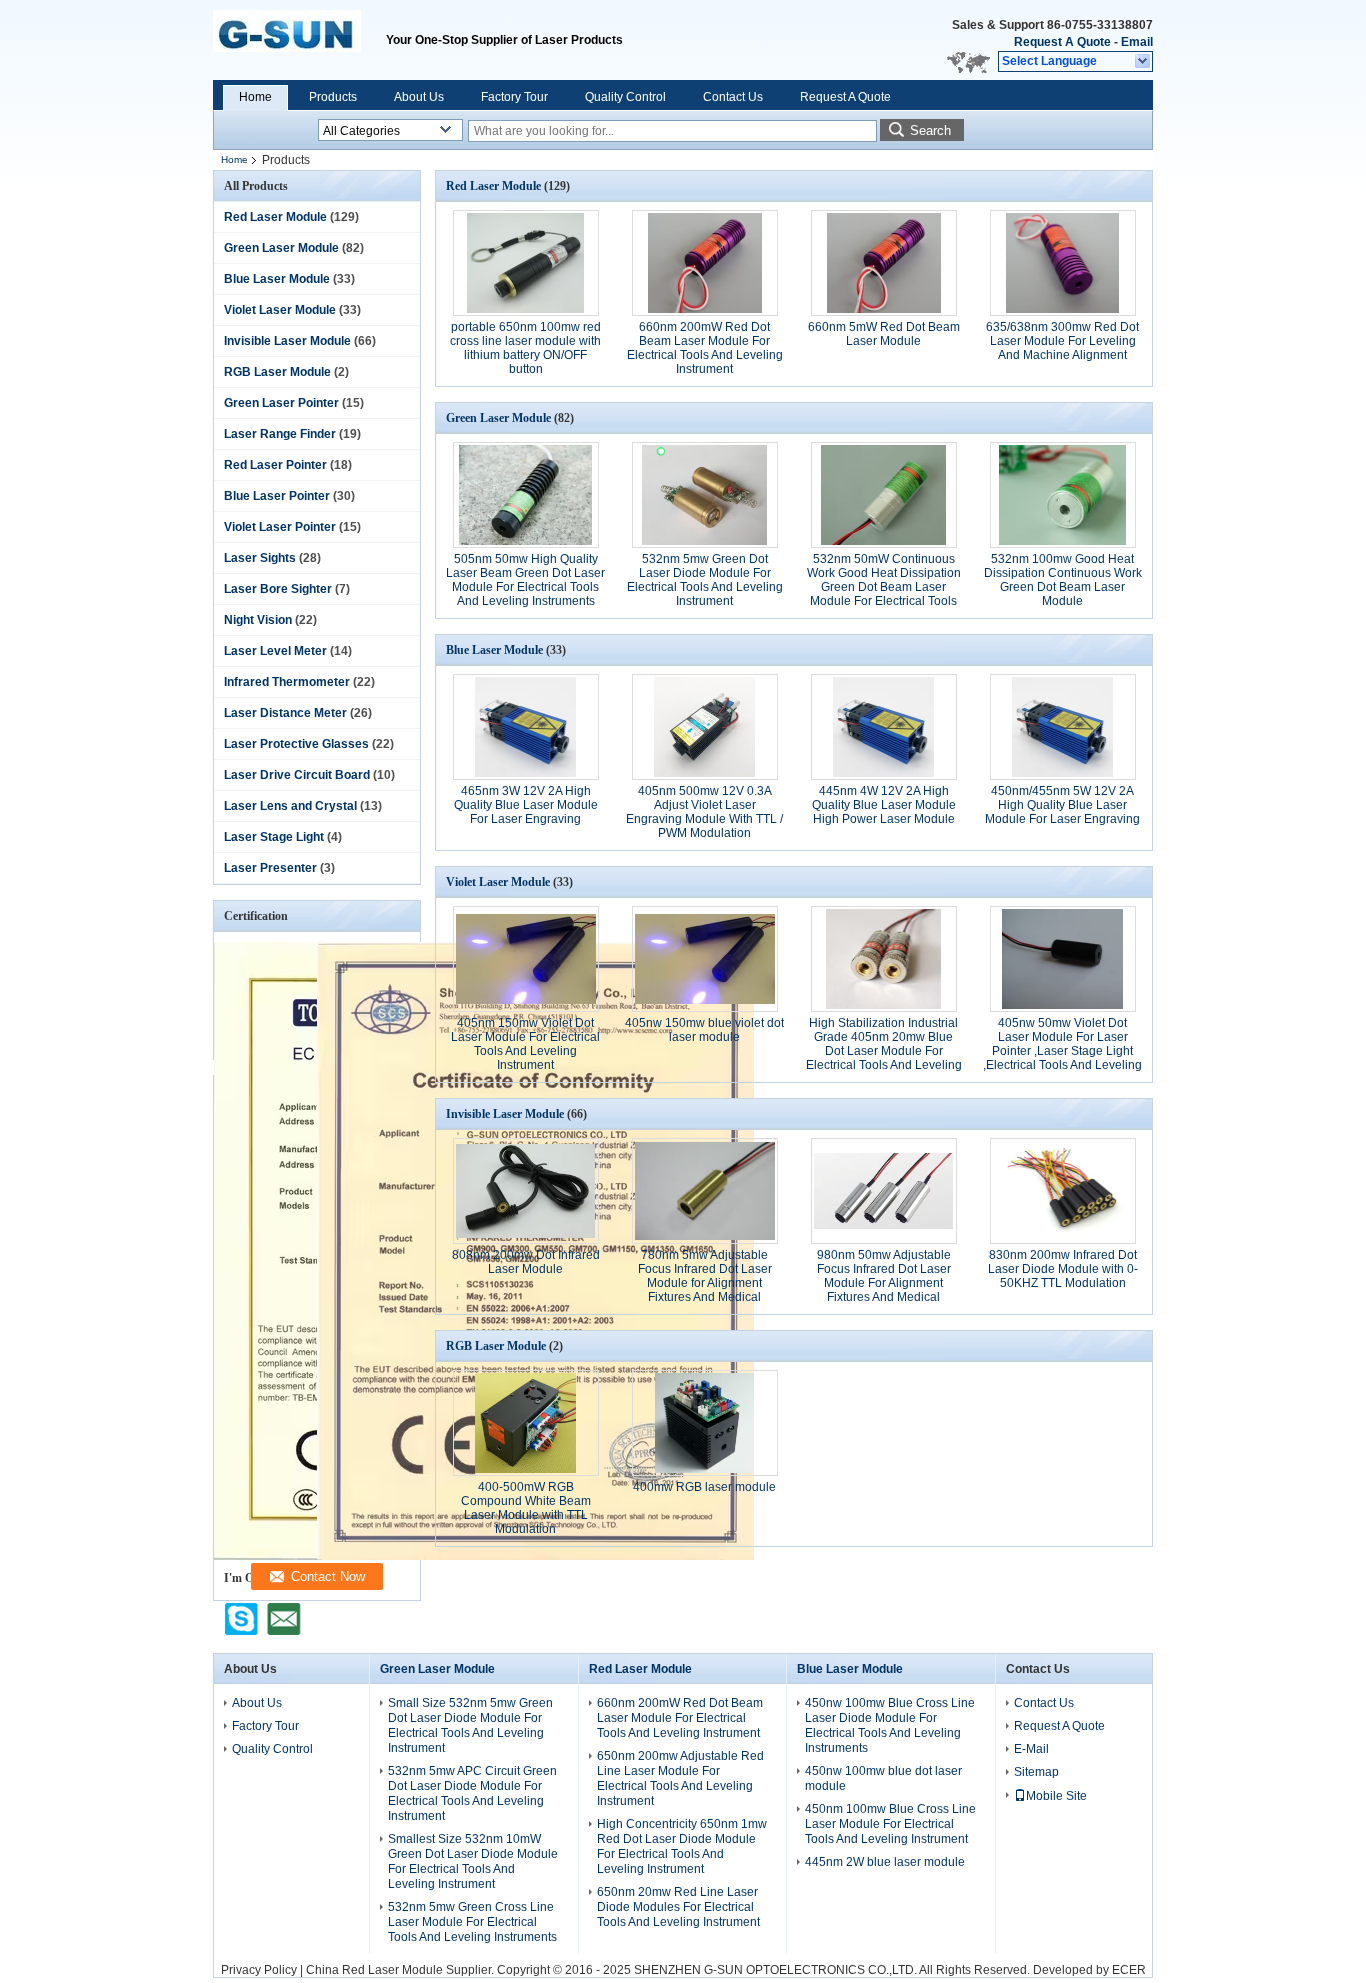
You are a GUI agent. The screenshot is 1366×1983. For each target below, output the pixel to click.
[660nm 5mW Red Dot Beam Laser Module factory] (884, 263)
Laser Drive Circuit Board (297, 775)
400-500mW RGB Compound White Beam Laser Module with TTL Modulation (526, 1508)
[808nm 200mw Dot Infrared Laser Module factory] (526, 1191)
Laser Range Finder (280, 434)
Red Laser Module (275, 217)
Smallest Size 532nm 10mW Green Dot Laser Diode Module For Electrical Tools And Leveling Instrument (473, 1861)
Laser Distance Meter (285, 713)
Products (333, 97)
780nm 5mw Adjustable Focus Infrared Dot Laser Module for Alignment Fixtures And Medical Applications (705, 1283)
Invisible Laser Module (287, 341)
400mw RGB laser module (704, 1487)
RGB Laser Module (277, 372)
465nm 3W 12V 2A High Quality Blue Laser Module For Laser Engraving (526, 805)
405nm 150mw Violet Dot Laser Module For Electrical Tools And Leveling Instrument (525, 1044)
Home (255, 97)
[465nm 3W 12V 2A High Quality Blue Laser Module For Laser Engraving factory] (526, 727)
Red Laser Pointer (275, 465)
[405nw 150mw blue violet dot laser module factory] (705, 959)
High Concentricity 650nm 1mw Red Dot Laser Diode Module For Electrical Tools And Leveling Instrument (682, 1846)
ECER (1129, 1970)
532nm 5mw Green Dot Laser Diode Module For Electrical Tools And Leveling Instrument (705, 580)
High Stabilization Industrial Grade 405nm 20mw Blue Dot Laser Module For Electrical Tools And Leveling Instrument (884, 1051)
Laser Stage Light (274, 837)
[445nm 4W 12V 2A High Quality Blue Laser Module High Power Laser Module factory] (884, 727)
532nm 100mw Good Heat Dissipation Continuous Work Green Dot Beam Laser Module (1063, 580)
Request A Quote (1062, 42)
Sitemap (1036, 1772)
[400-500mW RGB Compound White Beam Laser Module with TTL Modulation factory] (526, 1423)
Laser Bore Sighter (278, 589)
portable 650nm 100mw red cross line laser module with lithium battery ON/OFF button (525, 348)
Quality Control (625, 97)
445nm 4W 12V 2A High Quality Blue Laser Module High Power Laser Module (884, 805)
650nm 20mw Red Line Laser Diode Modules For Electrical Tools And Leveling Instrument (678, 1907)
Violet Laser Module (280, 310)
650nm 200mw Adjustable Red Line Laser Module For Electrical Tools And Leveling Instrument (680, 1778)
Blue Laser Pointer (277, 496)
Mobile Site (1056, 1796)
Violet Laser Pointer (280, 527)
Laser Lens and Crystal (290, 806)
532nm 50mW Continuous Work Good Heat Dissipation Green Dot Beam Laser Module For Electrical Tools (884, 580)
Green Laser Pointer (281, 403)
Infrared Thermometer (287, 682)
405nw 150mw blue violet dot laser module (704, 1030)
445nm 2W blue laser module (885, 1862)
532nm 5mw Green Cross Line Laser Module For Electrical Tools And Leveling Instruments (472, 1922)
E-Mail (1031, 1749)
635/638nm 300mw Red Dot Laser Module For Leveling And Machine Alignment (1062, 341)
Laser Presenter (270, 868)
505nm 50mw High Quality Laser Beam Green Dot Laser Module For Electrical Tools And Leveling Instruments (525, 580)
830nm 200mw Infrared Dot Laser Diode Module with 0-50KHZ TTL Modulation (1063, 1269)
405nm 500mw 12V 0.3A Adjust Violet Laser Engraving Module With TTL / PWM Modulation (704, 812)
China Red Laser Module (374, 1970)
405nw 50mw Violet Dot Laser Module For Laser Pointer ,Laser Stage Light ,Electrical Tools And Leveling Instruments (1062, 1051)
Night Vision (258, 620)
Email (1137, 42)
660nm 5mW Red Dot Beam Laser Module (884, 334)
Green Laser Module (281, 248)
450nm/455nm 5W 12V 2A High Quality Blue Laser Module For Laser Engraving (1062, 805)
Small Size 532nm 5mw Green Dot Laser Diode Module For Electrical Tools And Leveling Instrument (470, 1725)
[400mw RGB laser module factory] (705, 1423)
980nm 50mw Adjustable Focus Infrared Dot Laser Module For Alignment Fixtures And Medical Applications (884, 1283)
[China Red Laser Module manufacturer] (299, 40)
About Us (419, 97)
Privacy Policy (259, 1970)
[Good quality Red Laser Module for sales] (535, 1556)
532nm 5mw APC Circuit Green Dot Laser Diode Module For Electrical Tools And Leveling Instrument (472, 1793)
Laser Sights (260, 558)
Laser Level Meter (275, 651)
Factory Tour (514, 97)
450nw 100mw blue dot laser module (883, 1778)
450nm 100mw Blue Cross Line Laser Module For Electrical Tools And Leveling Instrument (890, 1824)
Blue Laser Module (277, 279)
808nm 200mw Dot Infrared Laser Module (526, 1262)
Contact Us (733, 97)
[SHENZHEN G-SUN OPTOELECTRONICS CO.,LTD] (1143, 62)
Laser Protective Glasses (296, 744)
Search (930, 130)
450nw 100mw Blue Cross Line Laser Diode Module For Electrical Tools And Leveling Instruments (890, 1725)
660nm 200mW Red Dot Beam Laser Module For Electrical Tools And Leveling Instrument (705, 348)
